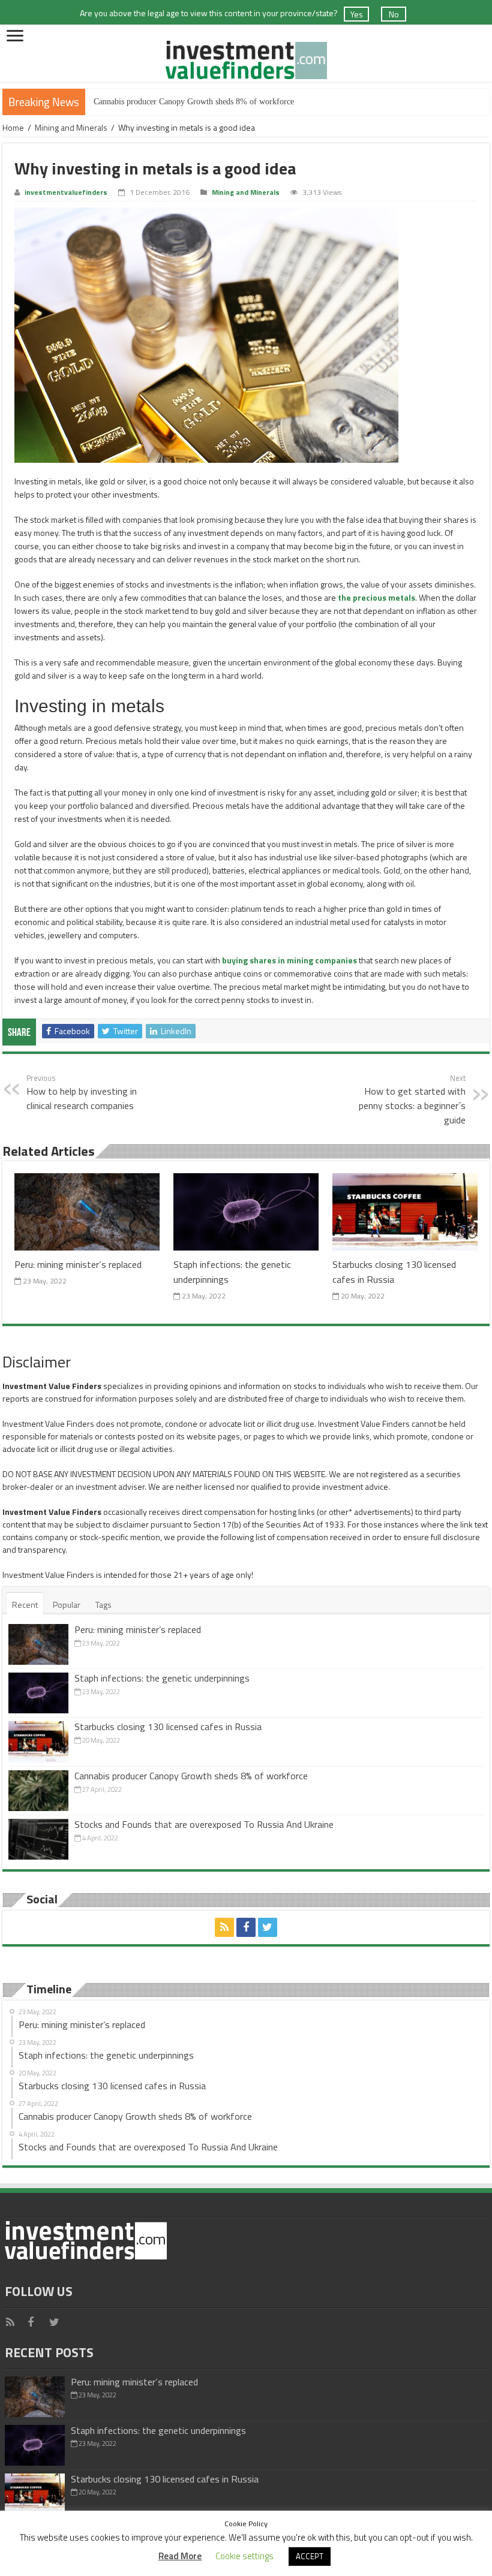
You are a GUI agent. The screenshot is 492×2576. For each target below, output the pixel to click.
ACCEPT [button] (310, 2556)
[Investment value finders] (246, 57)
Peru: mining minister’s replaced (78, 1264)
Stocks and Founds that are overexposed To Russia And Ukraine (204, 1824)
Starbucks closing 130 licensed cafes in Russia (168, 1727)
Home (13, 127)
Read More (180, 2556)
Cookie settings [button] (244, 2556)
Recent (25, 1605)
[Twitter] (268, 1927)
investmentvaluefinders (66, 192)
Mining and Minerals (71, 127)
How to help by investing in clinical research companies (82, 1092)
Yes (357, 14)
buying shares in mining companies (289, 960)
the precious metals (376, 597)
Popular (67, 1605)
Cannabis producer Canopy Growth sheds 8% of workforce (194, 102)
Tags (103, 1605)
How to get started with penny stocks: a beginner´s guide (412, 1099)
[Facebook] (246, 1927)
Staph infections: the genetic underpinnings (162, 1678)
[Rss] (224, 1927)
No (394, 14)
